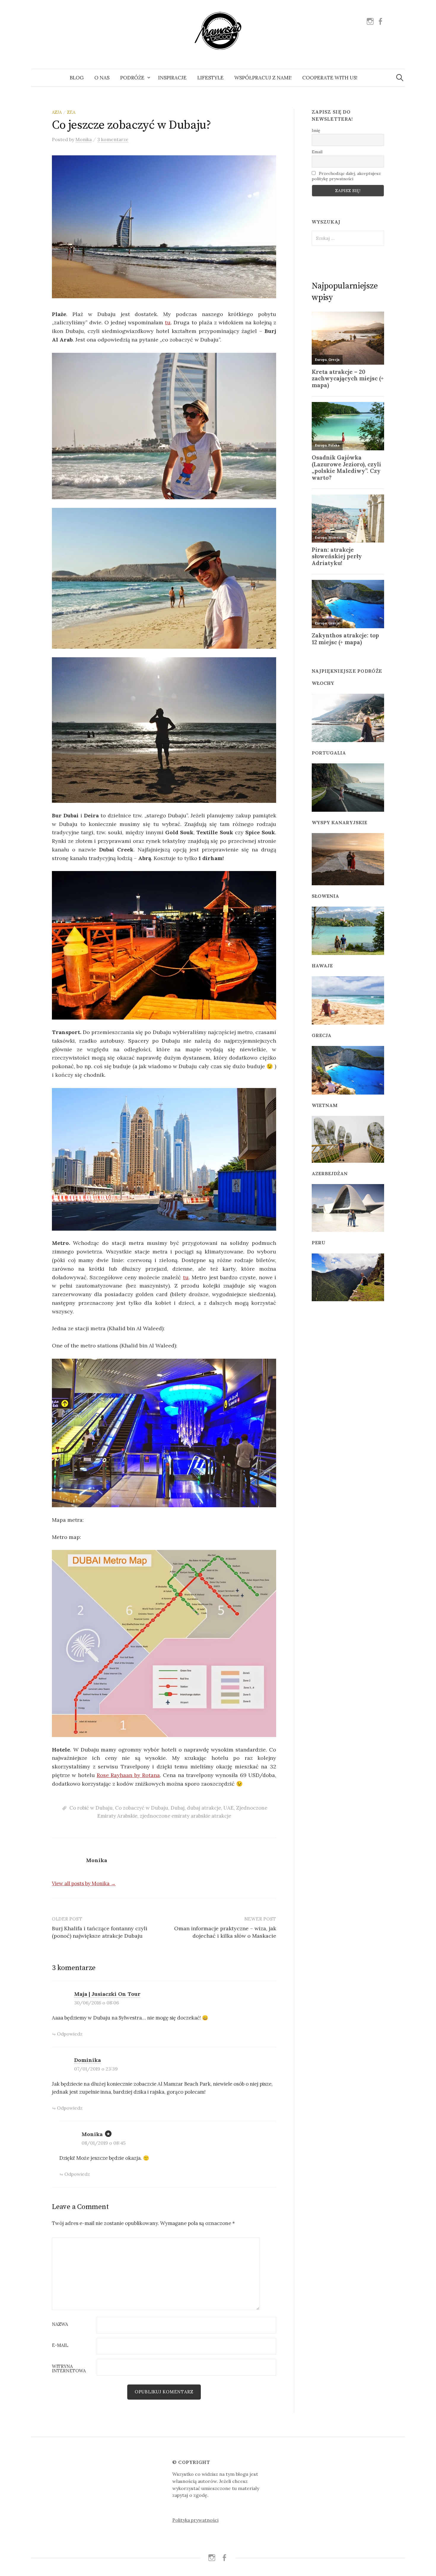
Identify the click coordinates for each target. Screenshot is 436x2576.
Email (317, 152)
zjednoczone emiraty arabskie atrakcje (185, 1816)
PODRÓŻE (132, 78)
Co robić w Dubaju (91, 1808)
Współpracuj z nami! (263, 78)
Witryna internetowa (69, 2369)
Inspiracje (172, 78)
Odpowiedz (70, 2034)
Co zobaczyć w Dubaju (142, 1808)
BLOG (77, 78)
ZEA (71, 112)
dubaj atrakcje (204, 1808)
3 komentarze (113, 139)
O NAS (102, 78)
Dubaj (178, 1808)
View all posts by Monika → (84, 1883)
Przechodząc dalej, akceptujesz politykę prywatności (346, 176)
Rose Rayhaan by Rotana (128, 1775)
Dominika (87, 2060)
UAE (229, 1808)
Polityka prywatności (195, 2520)
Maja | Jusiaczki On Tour (107, 1994)
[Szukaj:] (400, 78)
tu (168, 322)
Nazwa (60, 2324)
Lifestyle (210, 78)
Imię (316, 130)
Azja (57, 112)
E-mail (60, 2345)
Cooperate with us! (330, 78)
